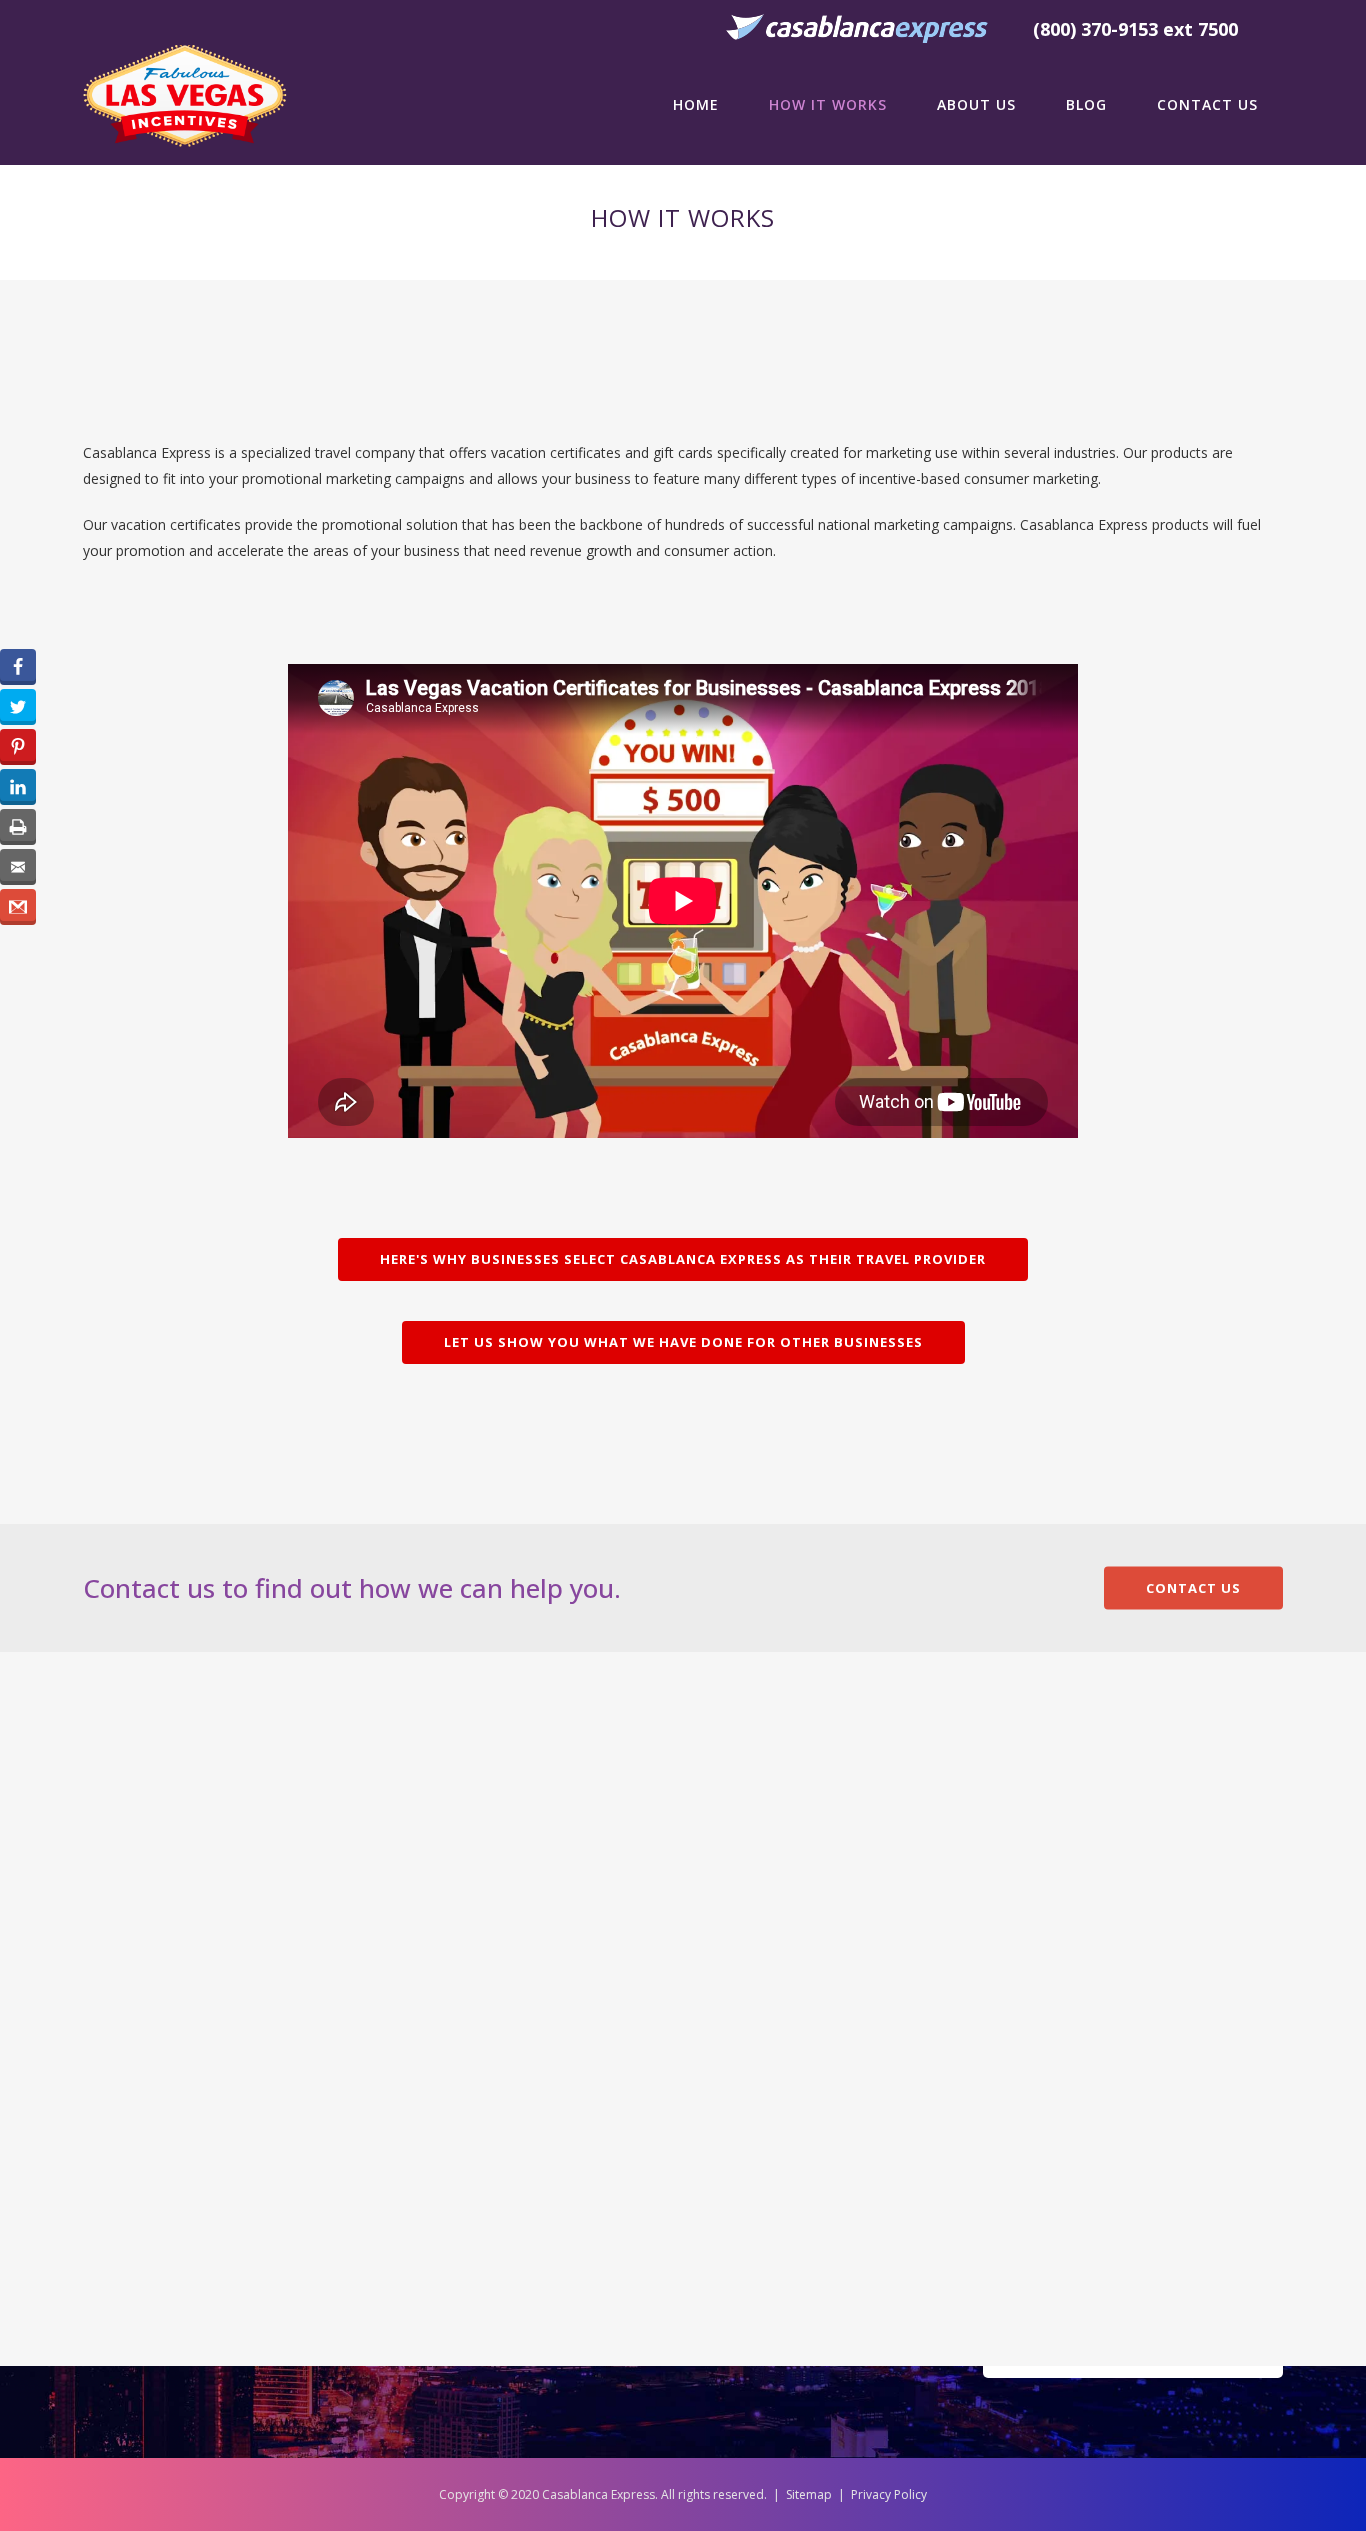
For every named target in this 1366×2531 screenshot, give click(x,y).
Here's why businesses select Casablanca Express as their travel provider (683, 1259)
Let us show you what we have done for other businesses (683, 1342)
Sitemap (809, 2494)
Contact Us (1193, 1588)
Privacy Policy (889, 2494)
